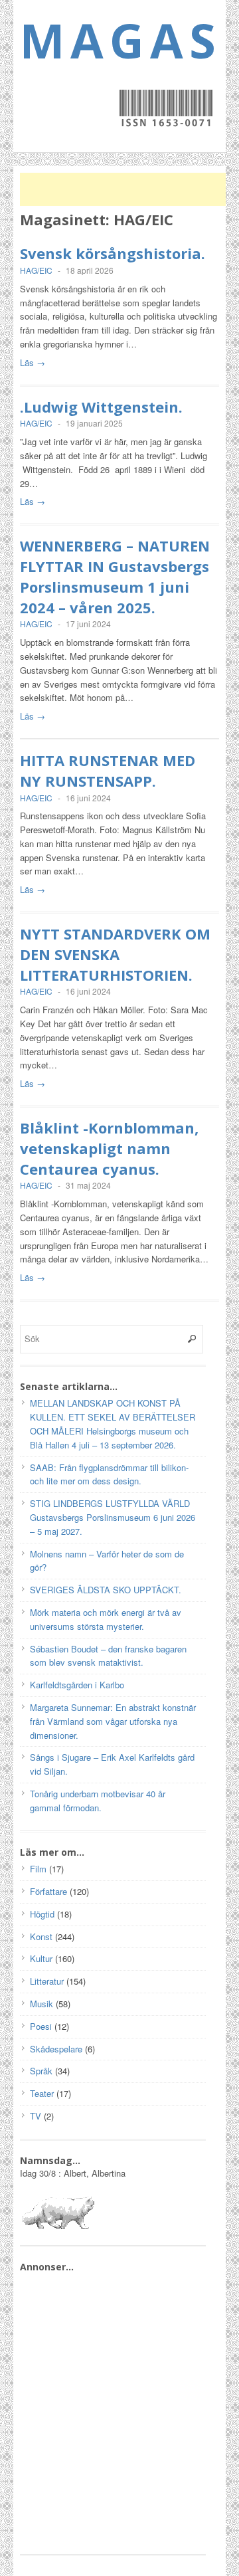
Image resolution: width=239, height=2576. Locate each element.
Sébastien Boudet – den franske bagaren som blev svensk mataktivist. (108, 1656)
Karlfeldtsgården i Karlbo (77, 1685)
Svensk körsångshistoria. (113, 253)
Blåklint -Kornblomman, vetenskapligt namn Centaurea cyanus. (109, 1148)
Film (38, 1869)
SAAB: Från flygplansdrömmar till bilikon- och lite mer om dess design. (109, 1474)
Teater (42, 2093)
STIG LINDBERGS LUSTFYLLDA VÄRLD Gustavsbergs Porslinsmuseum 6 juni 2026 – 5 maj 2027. (113, 1517)
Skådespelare (56, 2049)
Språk (41, 2071)
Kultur (41, 1958)
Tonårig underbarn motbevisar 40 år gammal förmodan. (98, 1801)
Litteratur (47, 1981)
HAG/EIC (36, 270)
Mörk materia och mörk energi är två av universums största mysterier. (106, 1619)
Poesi (41, 2026)
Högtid (42, 1914)
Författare (48, 1891)
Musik (41, 2004)
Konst (41, 1936)
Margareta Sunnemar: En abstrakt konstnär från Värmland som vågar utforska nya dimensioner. (113, 1721)
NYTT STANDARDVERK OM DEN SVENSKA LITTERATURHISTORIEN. (115, 954)
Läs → (33, 362)
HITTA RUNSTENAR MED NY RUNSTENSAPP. (108, 770)
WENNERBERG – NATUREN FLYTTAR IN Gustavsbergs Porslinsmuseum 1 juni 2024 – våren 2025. (115, 576)
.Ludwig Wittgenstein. (101, 407)
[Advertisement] (126, 189)
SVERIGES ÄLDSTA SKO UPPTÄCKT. (106, 1590)
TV (36, 2116)
